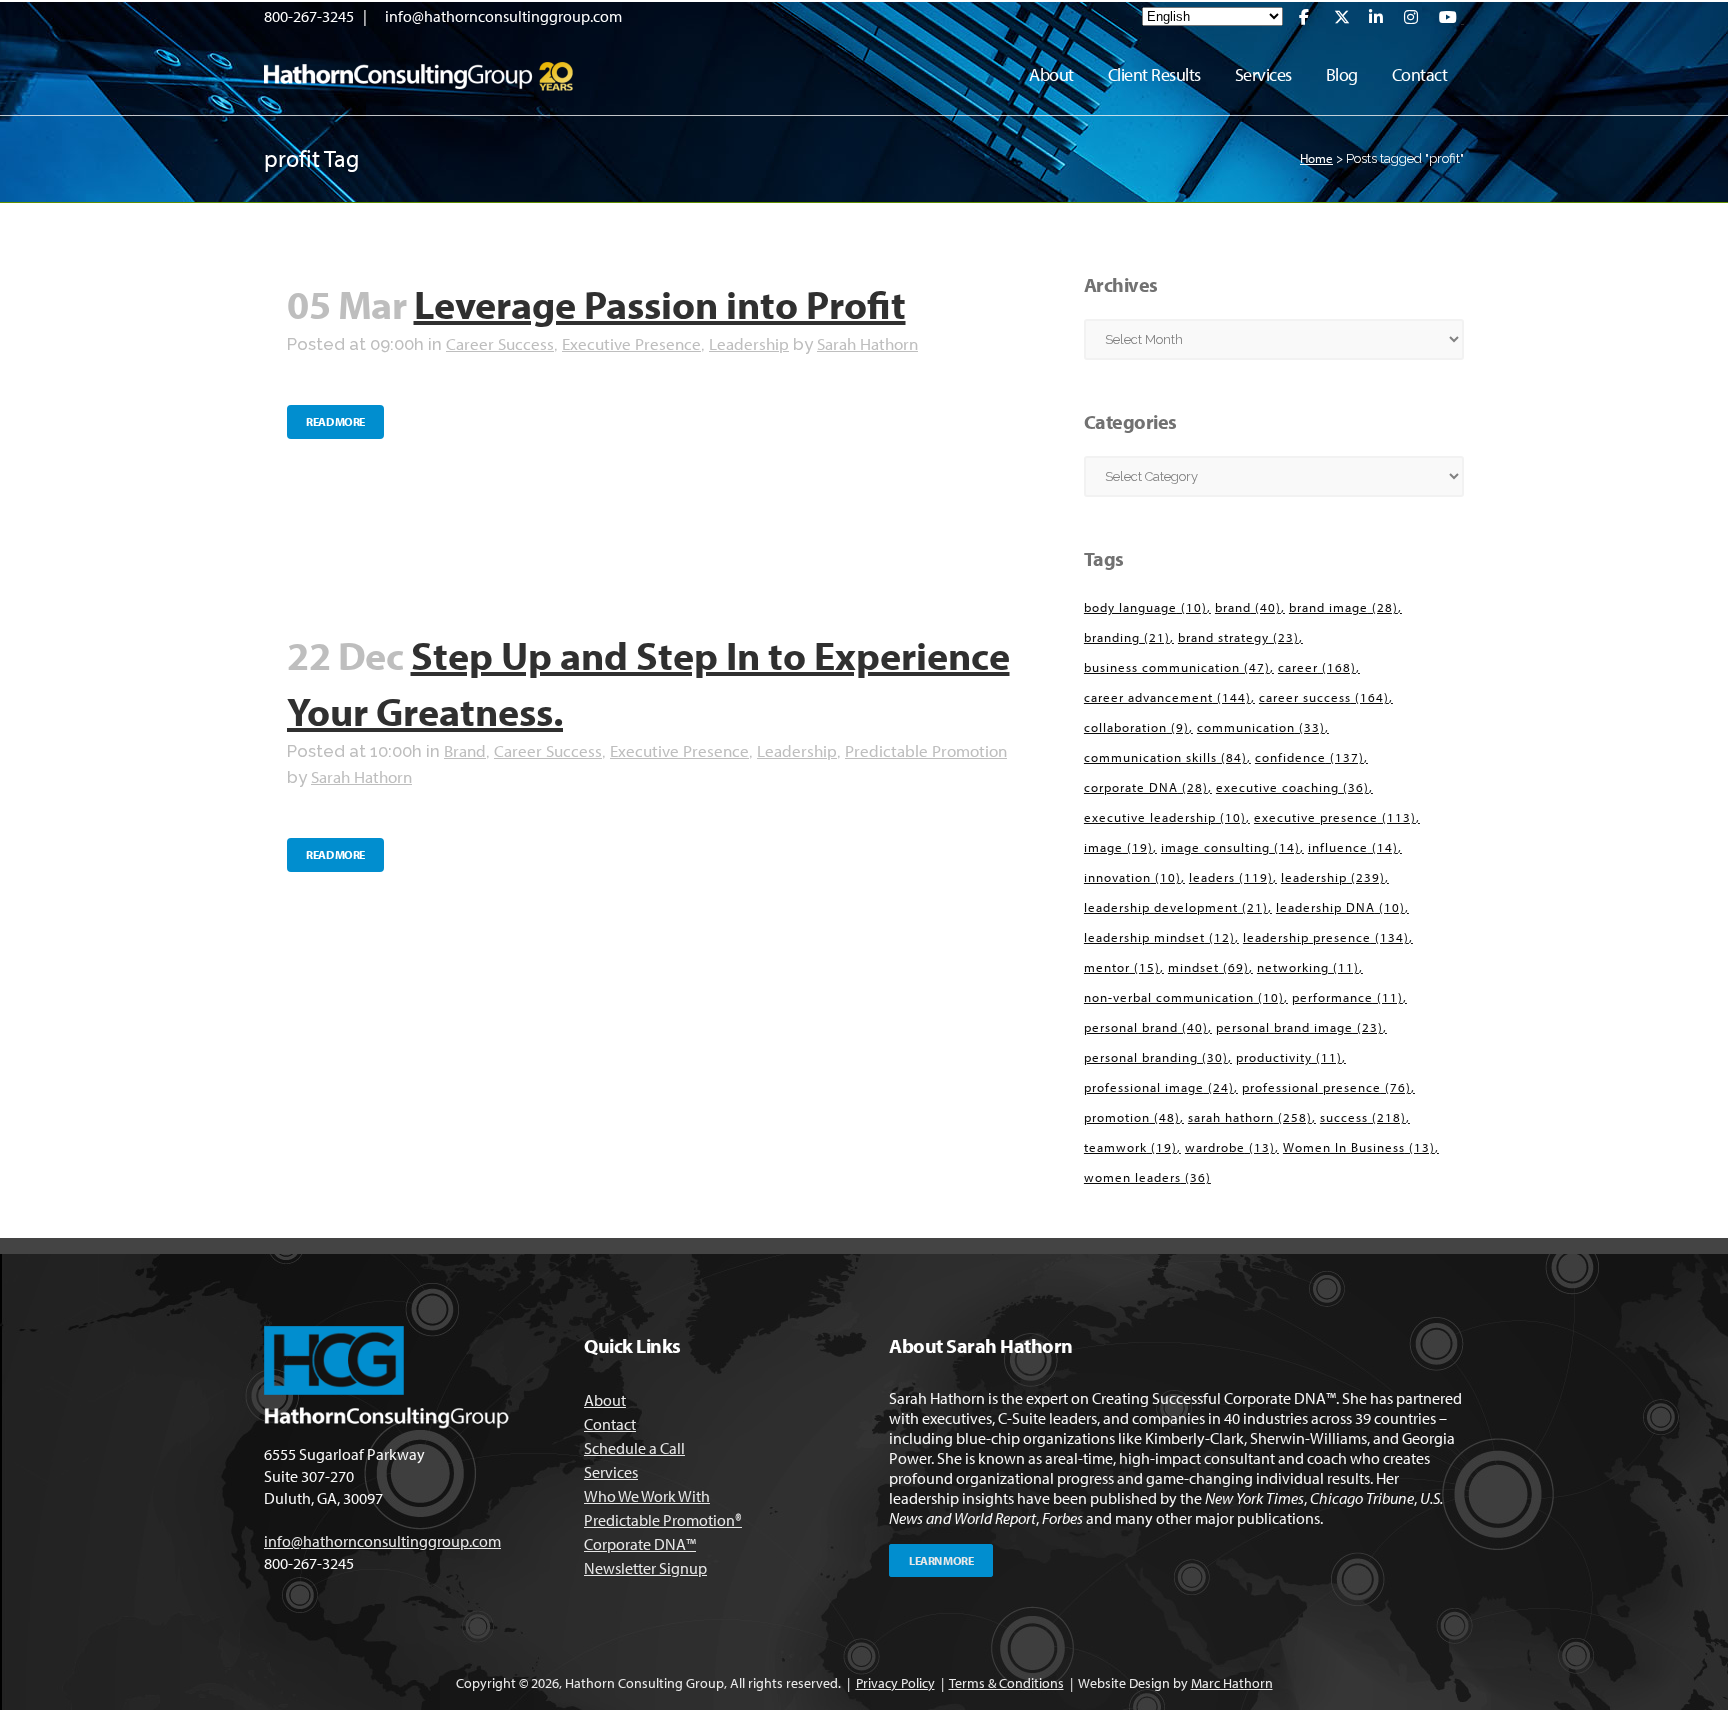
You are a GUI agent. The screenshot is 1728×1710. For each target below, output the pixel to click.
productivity (1289, 1057)
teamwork (1130, 1147)
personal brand (1146, 1027)
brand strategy (1238, 637)
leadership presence (1326, 937)
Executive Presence (631, 343)
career (1317, 667)
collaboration (1136, 727)
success (1363, 1117)
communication (1261, 727)
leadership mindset (1159, 937)
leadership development (1176, 907)
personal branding (1156, 1057)
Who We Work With (647, 1496)
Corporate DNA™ (640, 1544)
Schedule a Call (634, 1448)
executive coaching (1292, 787)
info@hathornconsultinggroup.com (503, 16)
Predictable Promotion (926, 750)
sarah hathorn (1250, 1117)
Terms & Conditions (1006, 1683)
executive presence (1335, 817)
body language (1145, 607)
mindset (1208, 967)
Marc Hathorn (1232, 1683)
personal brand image (1299, 1027)
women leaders (1147, 1177)
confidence (1309, 757)
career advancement (1167, 697)
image (1118, 847)
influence (1353, 847)
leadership (1333, 877)
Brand (465, 750)
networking (1308, 967)
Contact (610, 1424)
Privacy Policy (895, 1683)
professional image (1159, 1087)
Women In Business (1359, 1147)
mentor (1122, 967)
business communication (1177, 667)
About (605, 1400)
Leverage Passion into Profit (660, 303)
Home (1316, 158)
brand (1248, 607)
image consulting (1230, 847)
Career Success (500, 343)
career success (1324, 697)
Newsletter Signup (645, 1568)
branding (1127, 637)
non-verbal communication (1184, 997)
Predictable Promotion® (663, 1520)
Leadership (749, 343)
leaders (1231, 877)
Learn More (941, 1560)
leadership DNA (1340, 907)
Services (611, 1472)
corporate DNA (1146, 787)
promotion (1132, 1117)
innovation (1132, 877)
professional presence (1326, 1087)
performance (1347, 997)
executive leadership (1165, 817)
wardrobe (1230, 1147)
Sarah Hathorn (867, 343)
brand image (1343, 607)
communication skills (1165, 757)
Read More (335, 421)
